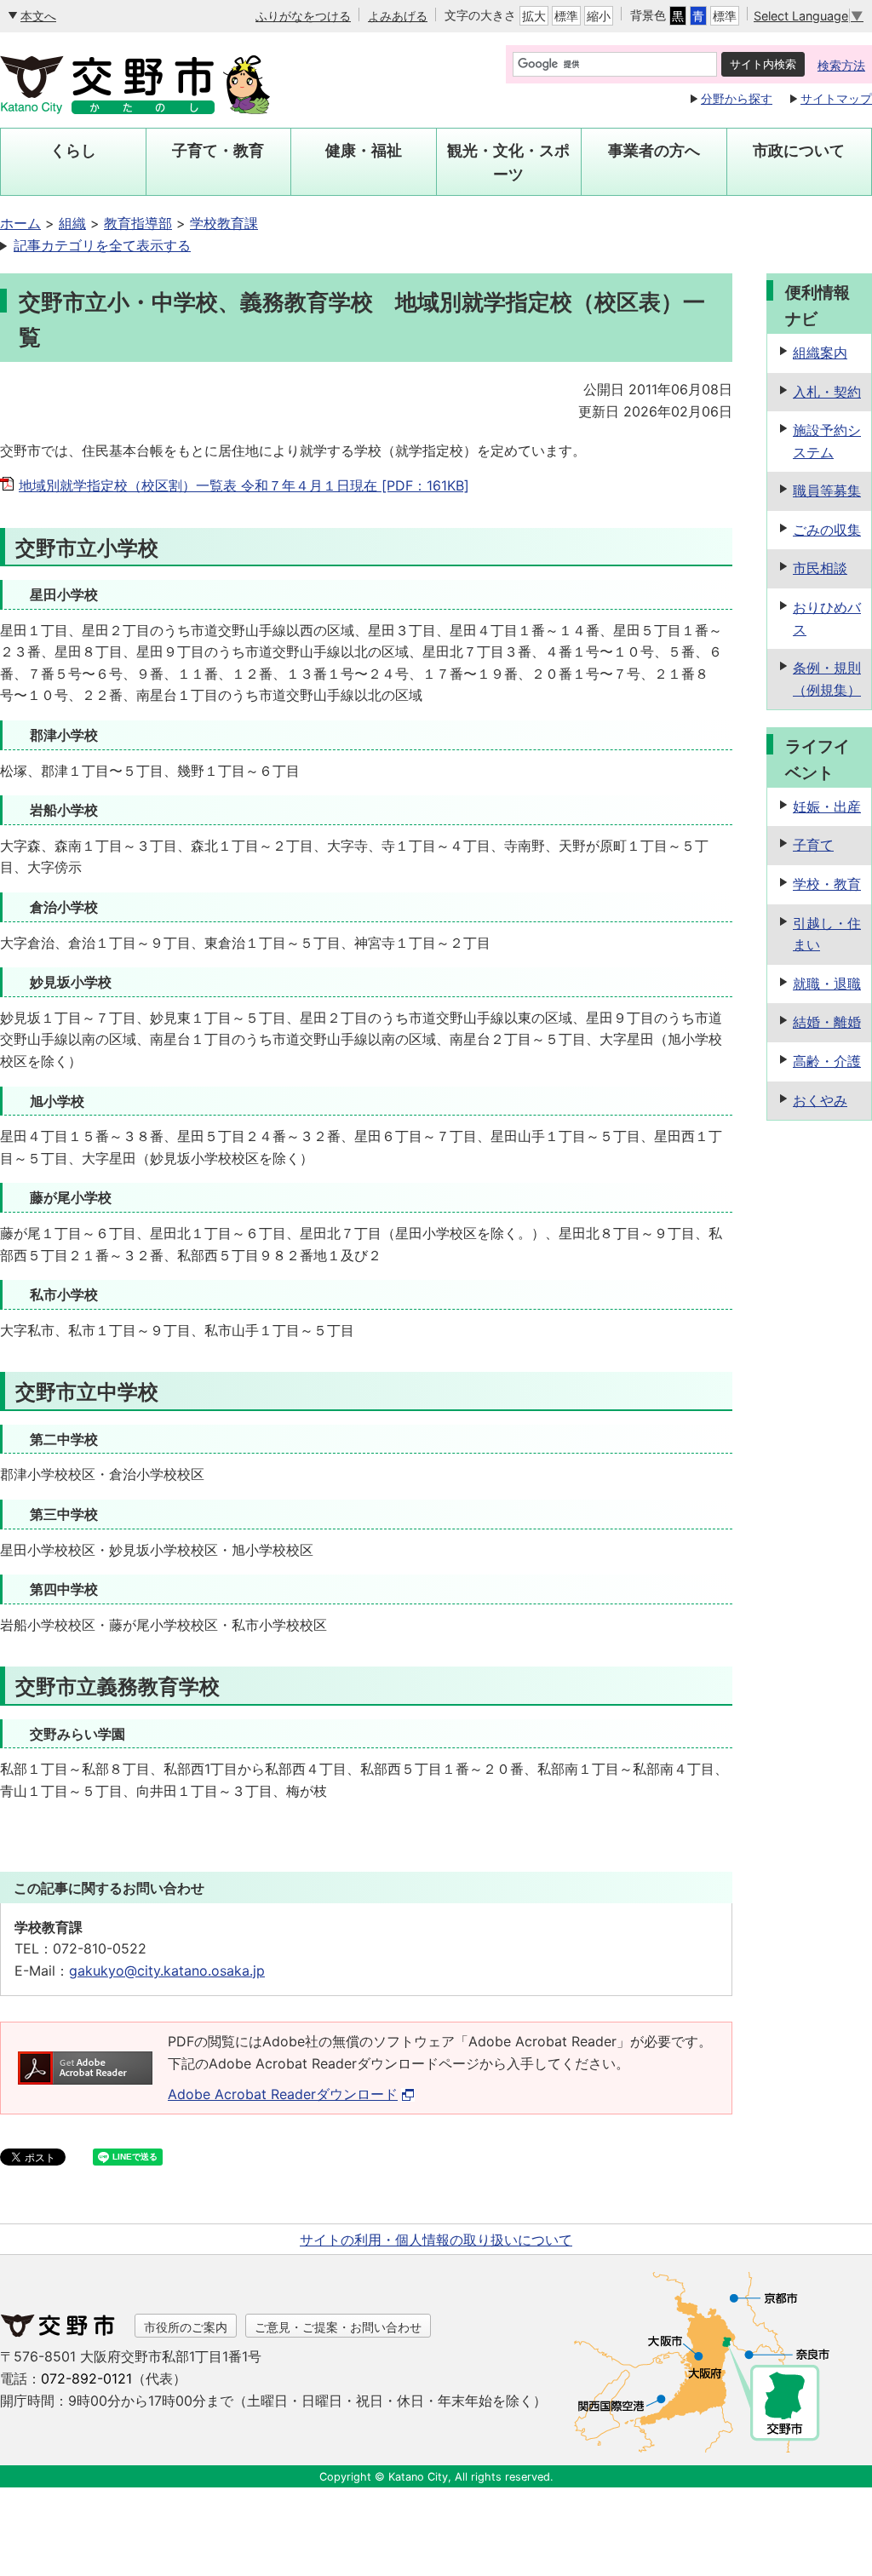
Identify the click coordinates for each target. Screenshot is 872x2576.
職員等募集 (827, 491)
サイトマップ (836, 98)
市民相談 (820, 568)
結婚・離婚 (827, 1022)
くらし (73, 150)
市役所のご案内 (186, 2327)
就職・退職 (827, 984)
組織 (72, 223)
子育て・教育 (218, 150)
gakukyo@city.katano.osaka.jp (167, 1971)
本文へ (38, 16)
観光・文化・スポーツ (508, 162)
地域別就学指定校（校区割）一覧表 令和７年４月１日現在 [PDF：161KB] (244, 485)
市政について (799, 150)
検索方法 (841, 65)
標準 (566, 16)
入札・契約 (827, 392)
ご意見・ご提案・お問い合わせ (338, 2327)
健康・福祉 (364, 150)
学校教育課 (224, 223)
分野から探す (737, 98)
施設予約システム (827, 441)
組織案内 (820, 353)
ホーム (20, 223)
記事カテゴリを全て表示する (102, 245)
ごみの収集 (827, 530)
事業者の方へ (654, 150)
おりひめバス (827, 618)
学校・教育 (827, 884)
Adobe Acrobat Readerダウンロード (283, 2094)
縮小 (599, 16)
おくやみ (820, 1100)
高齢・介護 (827, 1061)
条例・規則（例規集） (827, 679)
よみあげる (398, 16)
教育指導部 (138, 223)
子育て (813, 845)
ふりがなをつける (303, 16)
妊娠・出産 (827, 806)
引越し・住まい (827, 934)
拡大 (534, 16)
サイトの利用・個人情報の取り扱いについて (436, 2240)
